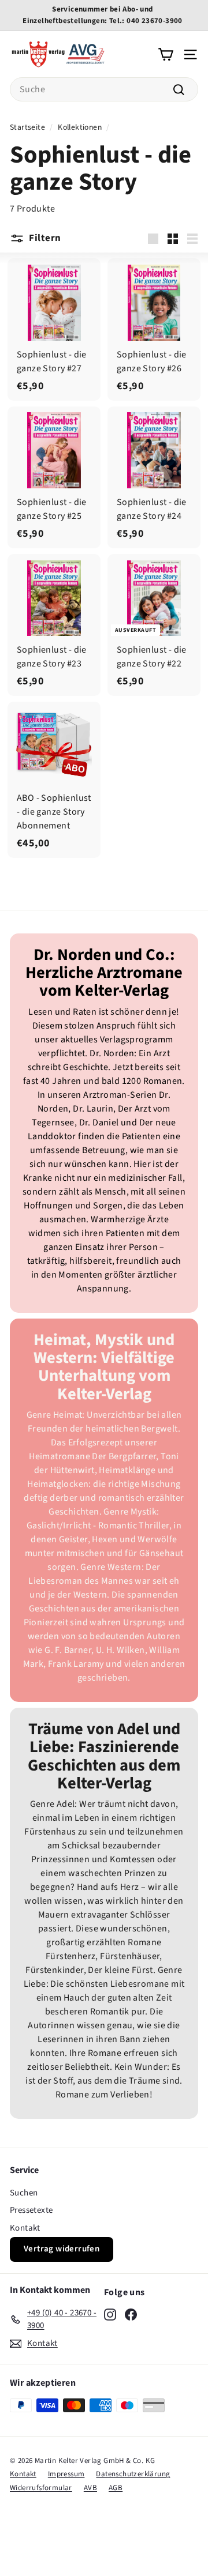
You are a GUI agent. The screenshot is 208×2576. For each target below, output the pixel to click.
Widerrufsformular (41, 2488)
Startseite (27, 127)
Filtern (45, 238)
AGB (116, 2488)
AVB (90, 2488)
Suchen (24, 2193)
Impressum (66, 2474)
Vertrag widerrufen (62, 2249)
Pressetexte (31, 2210)
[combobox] (104, 89)
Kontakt (25, 2228)
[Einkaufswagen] (166, 54)
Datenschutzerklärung (133, 2474)
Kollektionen (80, 127)
